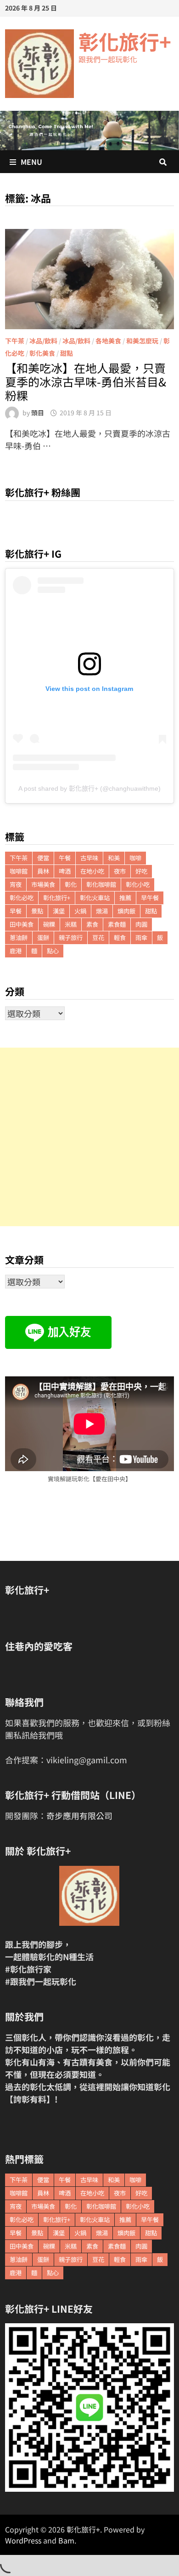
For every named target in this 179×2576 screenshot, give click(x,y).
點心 (53, 951)
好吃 (141, 871)
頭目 (38, 413)
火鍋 (80, 911)
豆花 (98, 937)
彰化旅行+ (125, 41)
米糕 (71, 924)
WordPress (23, 2540)
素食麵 (117, 924)
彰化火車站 (95, 898)
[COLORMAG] (89, 1896)
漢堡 (59, 911)
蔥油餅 (19, 937)
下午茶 (15, 341)
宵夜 (16, 884)
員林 (43, 871)
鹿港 (16, 951)
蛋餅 (43, 937)
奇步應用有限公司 (79, 1815)
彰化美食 (42, 353)
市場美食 (43, 884)
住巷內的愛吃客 (39, 1646)
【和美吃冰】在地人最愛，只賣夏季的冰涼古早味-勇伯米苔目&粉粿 (86, 381)
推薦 (125, 898)
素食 (92, 924)
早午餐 (150, 898)
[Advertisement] (89, 1137)
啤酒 (65, 871)
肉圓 (141, 924)
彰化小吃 (138, 884)
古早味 (89, 858)
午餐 (65, 858)
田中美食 (22, 924)
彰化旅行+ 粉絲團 (43, 492)
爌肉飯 (126, 911)
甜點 (67, 353)
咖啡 (135, 858)
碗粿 (49, 924)
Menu (31, 162)
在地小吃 (92, 871)
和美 (114, 858)
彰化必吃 (22, 898)
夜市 (120, 871)
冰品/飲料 (43, 341)
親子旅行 (71, 937)
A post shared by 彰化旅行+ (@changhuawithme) (89, 788)
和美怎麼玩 (142, 341)
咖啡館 (19, 871)
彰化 (71, 884)
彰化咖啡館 (101, 884)
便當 (43, 858)
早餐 (16, 911)
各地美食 (108, 341)
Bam (66, 2540)
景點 (37, 911)
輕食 (120, 937)
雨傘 (141, 937)
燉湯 (102, 911)
